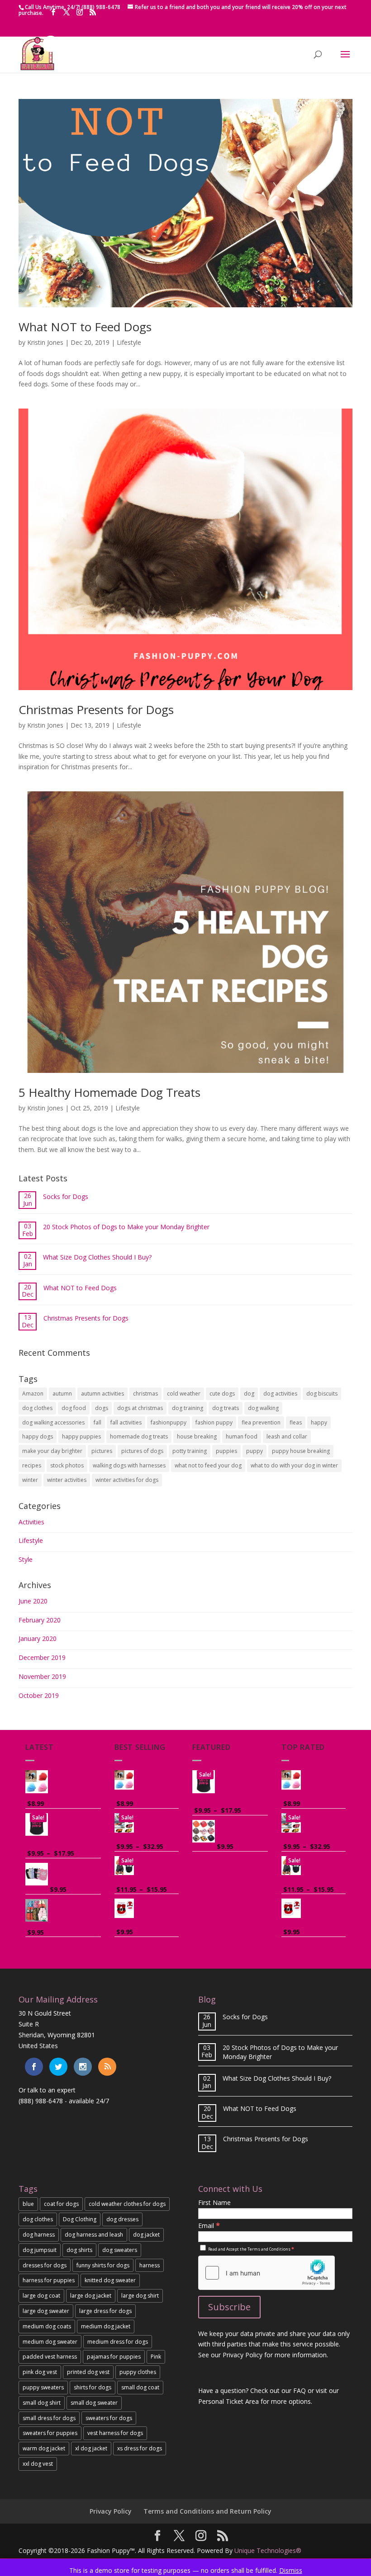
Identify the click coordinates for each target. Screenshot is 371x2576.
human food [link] (242, 1436)
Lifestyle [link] (129, 342)
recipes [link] (32, 1465)
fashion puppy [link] (214, 1422)
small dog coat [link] (140, 2387)
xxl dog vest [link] (38, 2464)
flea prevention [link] (261, 1422)
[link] (37, 68)
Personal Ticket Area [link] (228, 2401)
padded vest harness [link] (50, 2357)
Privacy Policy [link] (111, 2511)
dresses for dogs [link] (45, 2265)
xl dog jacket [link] (91, 2448)
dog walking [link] (263, 1408)
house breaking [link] (197, 1436)
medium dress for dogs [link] (118, 2342)
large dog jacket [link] (91, 2296)
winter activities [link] (67, 1480)
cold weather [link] (184, 1394)
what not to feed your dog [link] (208, 1465)
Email (209, 2226)
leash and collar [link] (287, 1436)
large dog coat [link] (41, 2296)
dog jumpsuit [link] (40, 2250)
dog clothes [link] (37, 1408)
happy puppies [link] (81, 1436)
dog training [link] (188, 1408)
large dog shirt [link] (140, 2296)
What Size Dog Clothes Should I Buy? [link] (97, 1257)
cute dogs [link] (222, 1394)
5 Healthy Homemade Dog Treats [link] (109, 1092)
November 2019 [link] (42, 1676)
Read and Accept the (251, 2249)
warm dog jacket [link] (44, 2448)
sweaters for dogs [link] (109, 2418)
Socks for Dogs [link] (66, 1196)
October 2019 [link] (39, 1695)
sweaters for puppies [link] (50, 2433)
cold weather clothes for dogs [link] (127, 2204)
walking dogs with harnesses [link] (129, 1465)
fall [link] (98, 1422)
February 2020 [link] (40, 1620)
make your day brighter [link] (52, 1451)
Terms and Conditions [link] (269, 2249)
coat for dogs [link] (61, 2204)
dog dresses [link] (122, 2219)
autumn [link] (62, 1394)
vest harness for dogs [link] (115, 2433)
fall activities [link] (126, 1422)
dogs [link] (102, 1408)
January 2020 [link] (38, 1638)
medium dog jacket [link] (106, 2326)
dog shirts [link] (79, 2250)
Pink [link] (156, 2357)
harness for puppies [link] (49, 2280)
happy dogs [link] (38, 1436)
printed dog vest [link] (88, 2372)
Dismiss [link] (291, 2570)
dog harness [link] (39, 2235)
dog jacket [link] (146, 2235)
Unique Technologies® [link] (268, 2550)
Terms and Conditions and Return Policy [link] (207, 2511)
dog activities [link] (280, 1394)
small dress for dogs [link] (49, 2418)
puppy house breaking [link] (301, 1451)
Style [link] (26, 1559)
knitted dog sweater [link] (110, 2280)
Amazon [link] (33, 1394)
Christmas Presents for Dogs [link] (96, 710)
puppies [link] (226, 1451)
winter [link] (30, 1480)
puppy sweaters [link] (43, 2387)
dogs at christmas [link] (140, 1408)
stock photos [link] (67, 1465)
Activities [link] (31, 1522)
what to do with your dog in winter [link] (294, 1465)
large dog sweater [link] (46, 2311)
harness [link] (150, 2265)
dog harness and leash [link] (94, 2235)
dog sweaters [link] (120, 2250)
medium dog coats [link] (47, 2326)
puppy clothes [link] (138, 2372)
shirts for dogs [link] (93, 2387)
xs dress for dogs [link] (140, 2448)
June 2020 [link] (33, 1601)
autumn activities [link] (102, 1394)
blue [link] (28, 2204)
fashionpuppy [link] (169, 1422)
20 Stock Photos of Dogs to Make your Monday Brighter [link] (126, 1227)
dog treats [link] (226, 1408)
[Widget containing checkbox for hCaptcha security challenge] (266, 2273)
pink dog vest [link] (40, 2372)
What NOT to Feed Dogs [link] (85, 327)
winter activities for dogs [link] (127, 1480)
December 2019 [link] (42, 1657)
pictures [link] (102, 1451)
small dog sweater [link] (94, 2403)
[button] (53, 12)
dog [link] (249, 1394)
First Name (214, 2202)
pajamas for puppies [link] (114, 2357)
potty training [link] (190, 1451)
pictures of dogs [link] (142, 1451)
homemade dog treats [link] (139, 1436)
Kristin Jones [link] (45, 342)
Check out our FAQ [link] (278, 2390)
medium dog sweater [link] (50, 2342)
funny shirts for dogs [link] (103, 2265)
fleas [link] (296, 1422)
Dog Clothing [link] (80, 2219)
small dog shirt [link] (42, 2403)
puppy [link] (254, 1451)
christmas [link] (145, 1394)
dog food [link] (74, 1408)
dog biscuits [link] (322, 1394)
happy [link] (319, 1422)
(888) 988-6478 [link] (41, 2101)
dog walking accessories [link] (53, 1422)
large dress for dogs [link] (105, 2311)
